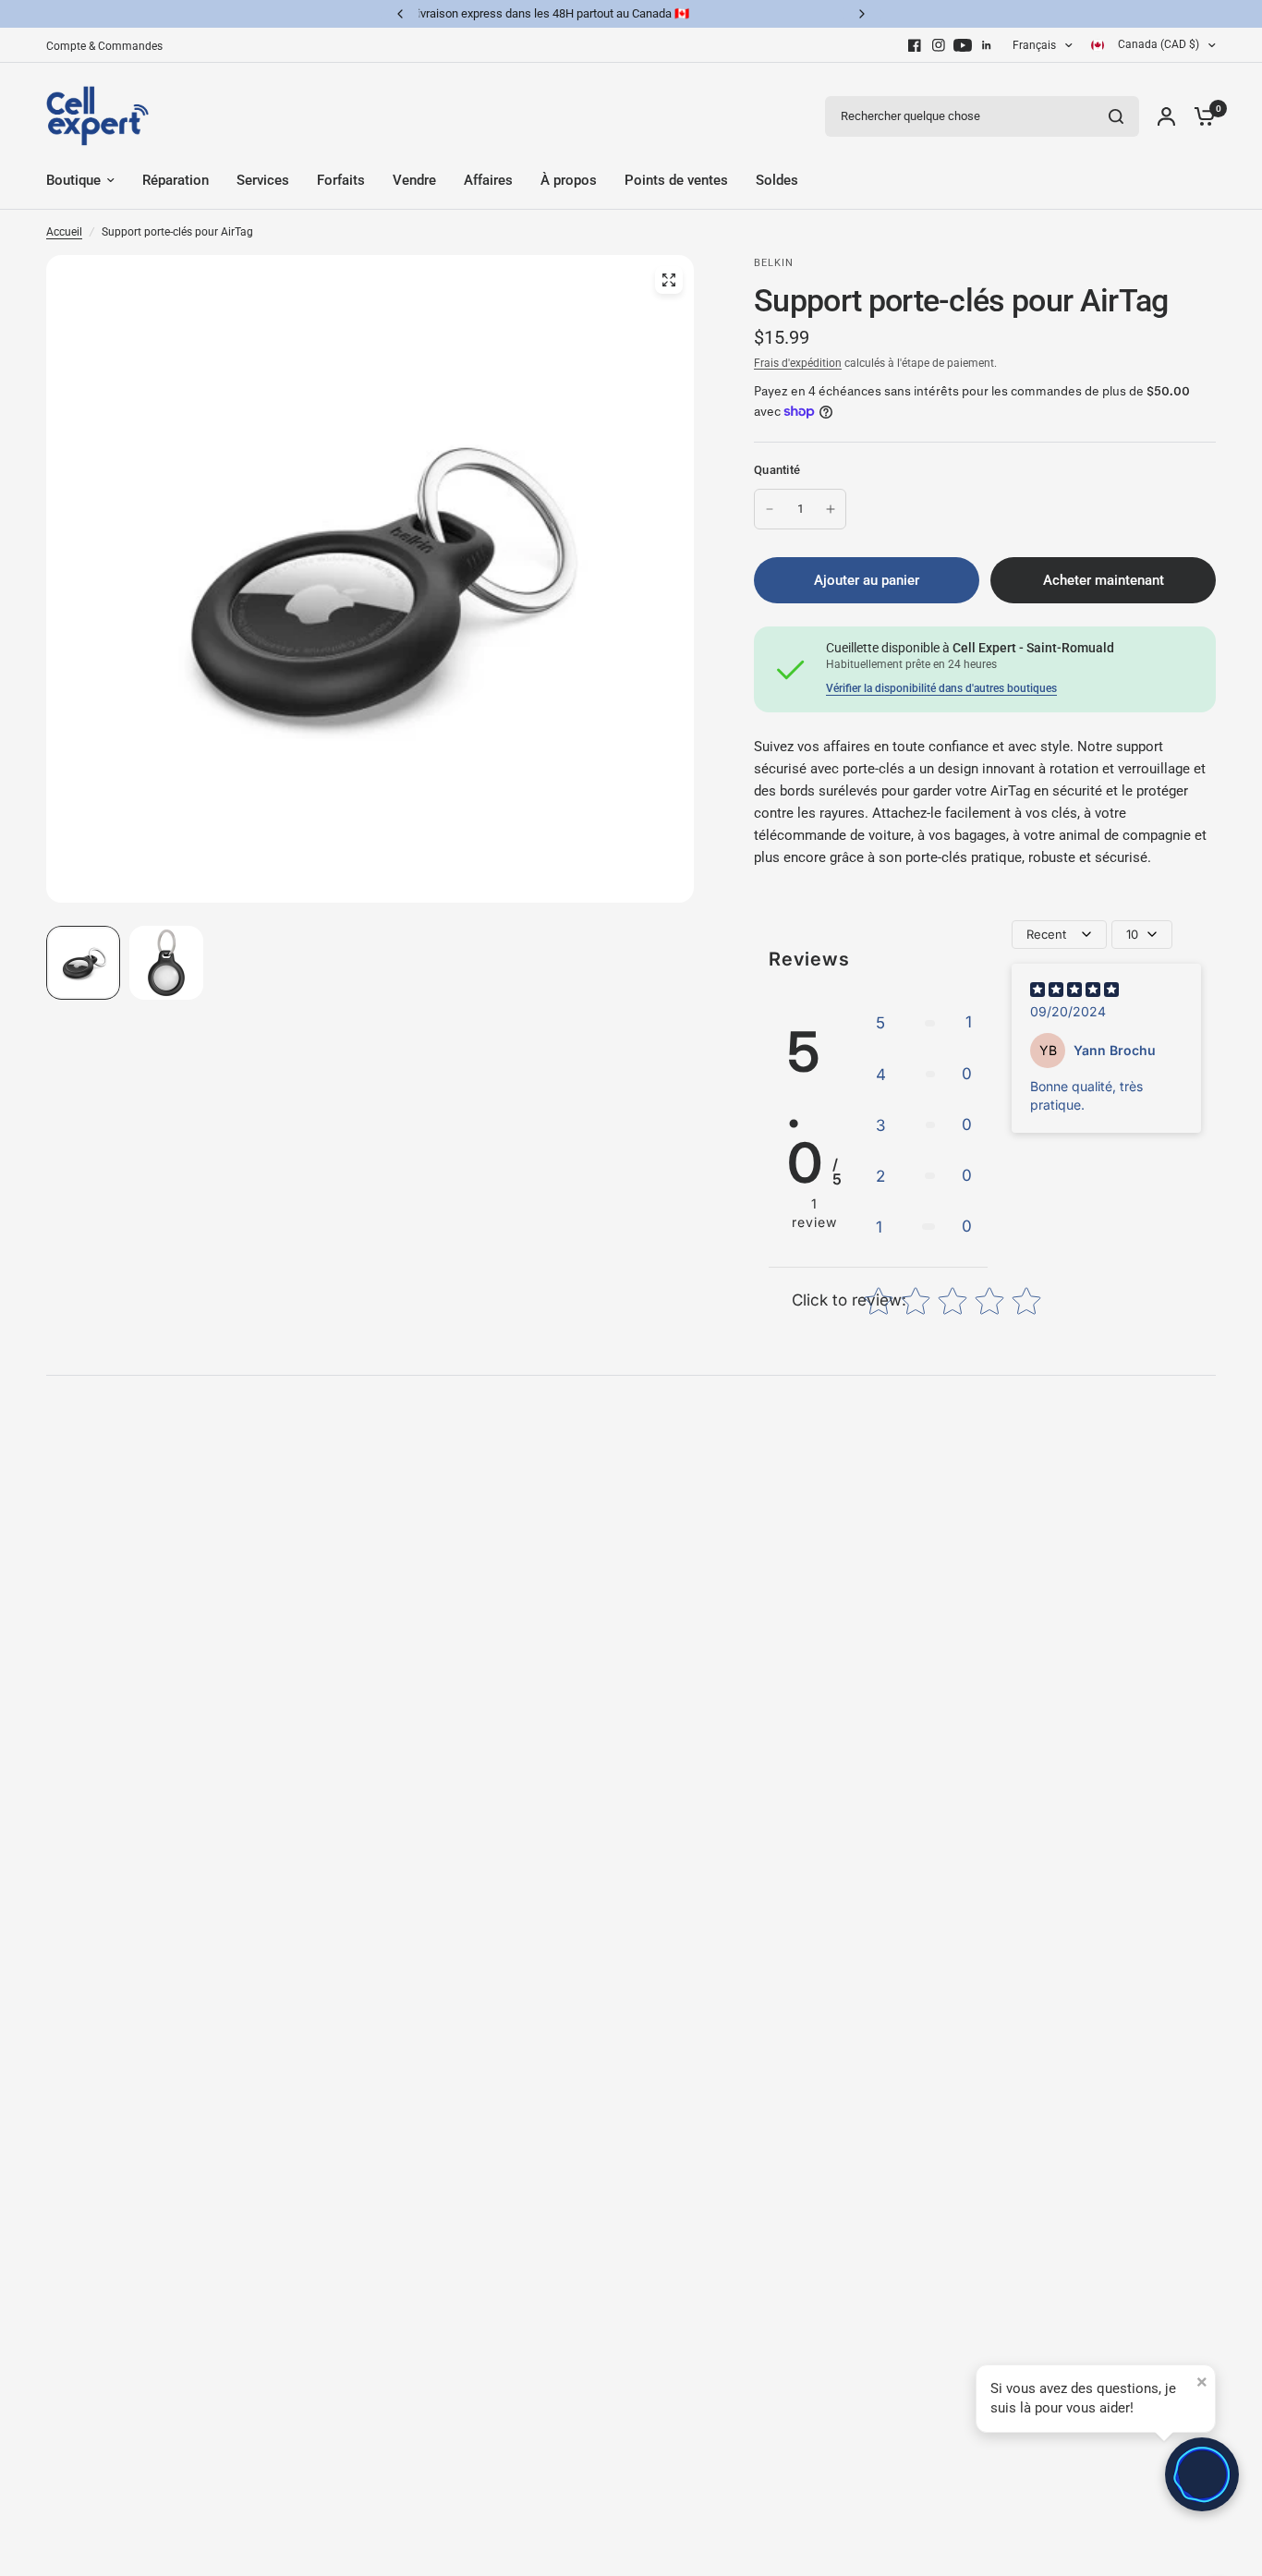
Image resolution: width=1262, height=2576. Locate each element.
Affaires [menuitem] (488, 180)
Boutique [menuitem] (73, 180)
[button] (924, 1022)
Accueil (64, 232)
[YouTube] (963, 45)
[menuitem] (109, 47)
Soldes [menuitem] (777, 180)
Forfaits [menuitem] (341, 180)
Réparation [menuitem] (176, 180)
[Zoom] (669, 280)
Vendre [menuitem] (414, 180)
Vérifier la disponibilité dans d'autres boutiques (941, 688)
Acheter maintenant (1104, 580)
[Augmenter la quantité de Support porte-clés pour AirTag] (831, 509)
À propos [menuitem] (569, 180)
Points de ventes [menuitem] (676, 180)
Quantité (777, 470)
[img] (1074, 992)
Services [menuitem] (263, 180)
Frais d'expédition (798, 363)
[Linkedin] (987, 45)
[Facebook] (915, 45)
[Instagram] (939, 45)
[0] (1200, 116)
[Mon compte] (1166, 116)
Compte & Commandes (104, 46)
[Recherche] (1116, 116)
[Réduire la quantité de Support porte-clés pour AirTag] (770, 509)
